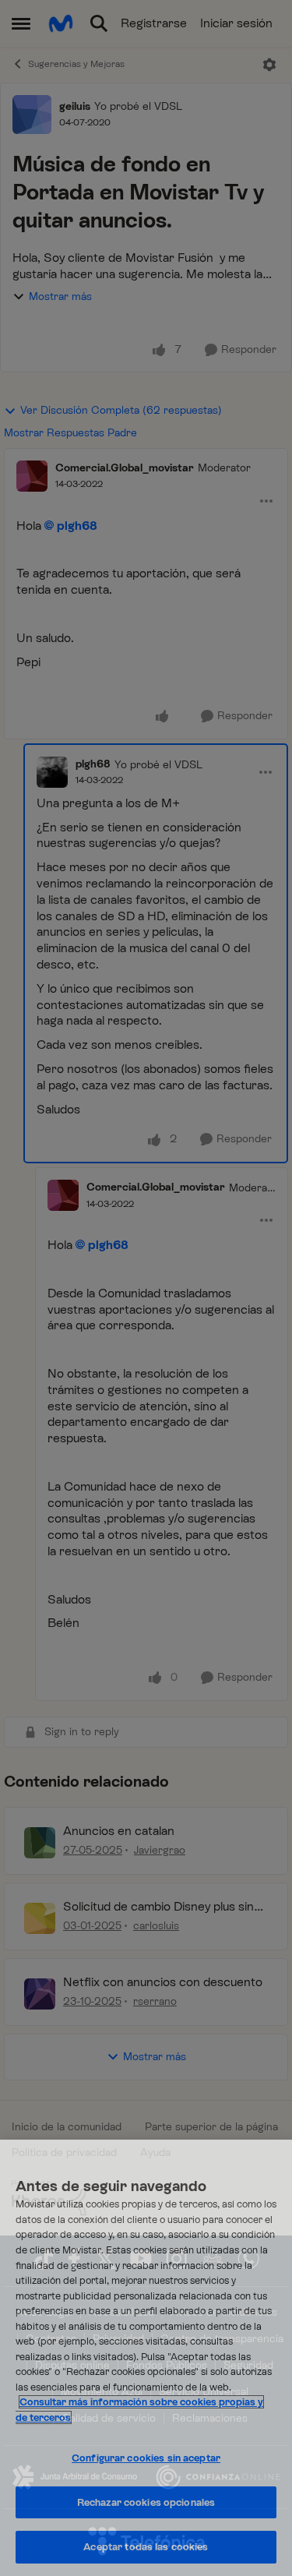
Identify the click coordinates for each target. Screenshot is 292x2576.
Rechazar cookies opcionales (146, 2502)
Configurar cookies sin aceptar (146, 2458)
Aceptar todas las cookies (146, 2547)
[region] (146, 2358)
